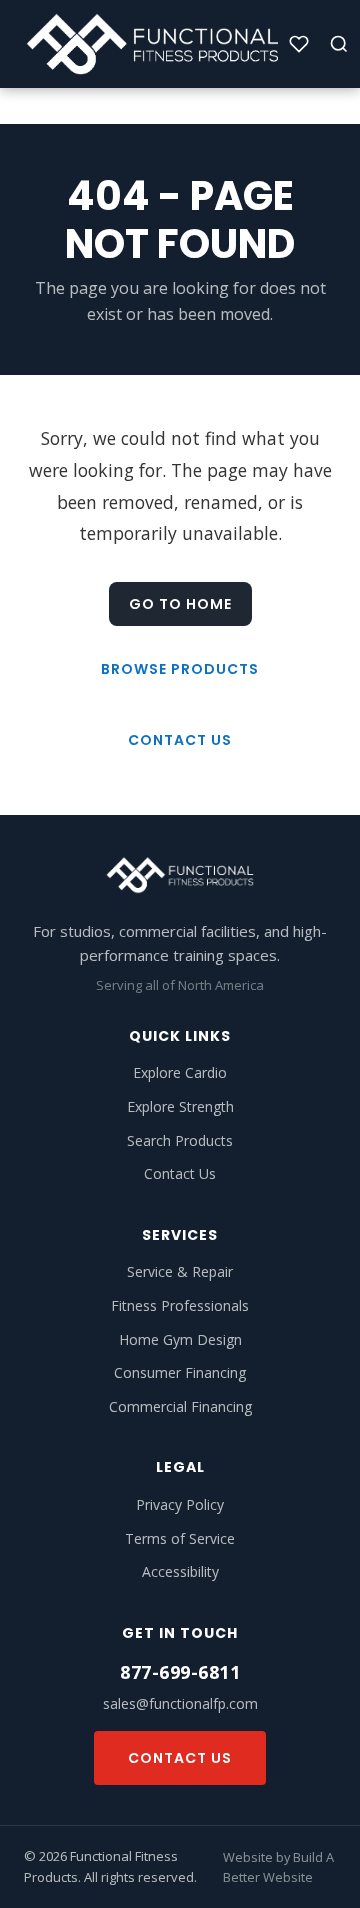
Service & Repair (180, 1271)
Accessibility (180, 1571)
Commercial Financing (180, 1406)
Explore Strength (180, 1106)
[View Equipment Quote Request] (299, 44)
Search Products (180, 1140)
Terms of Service (180, 1538)
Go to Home (180, 604)
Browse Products (180, 669)
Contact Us (180, 740)
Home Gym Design (180, 1339)
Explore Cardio (180, 1072)
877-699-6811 (180, 1672)
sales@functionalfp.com (180, 1703)
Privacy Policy (180, 1504)
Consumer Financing (180, 1372)
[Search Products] (339, 44)
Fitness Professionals (180, 1305)
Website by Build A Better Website (278, 1867)
